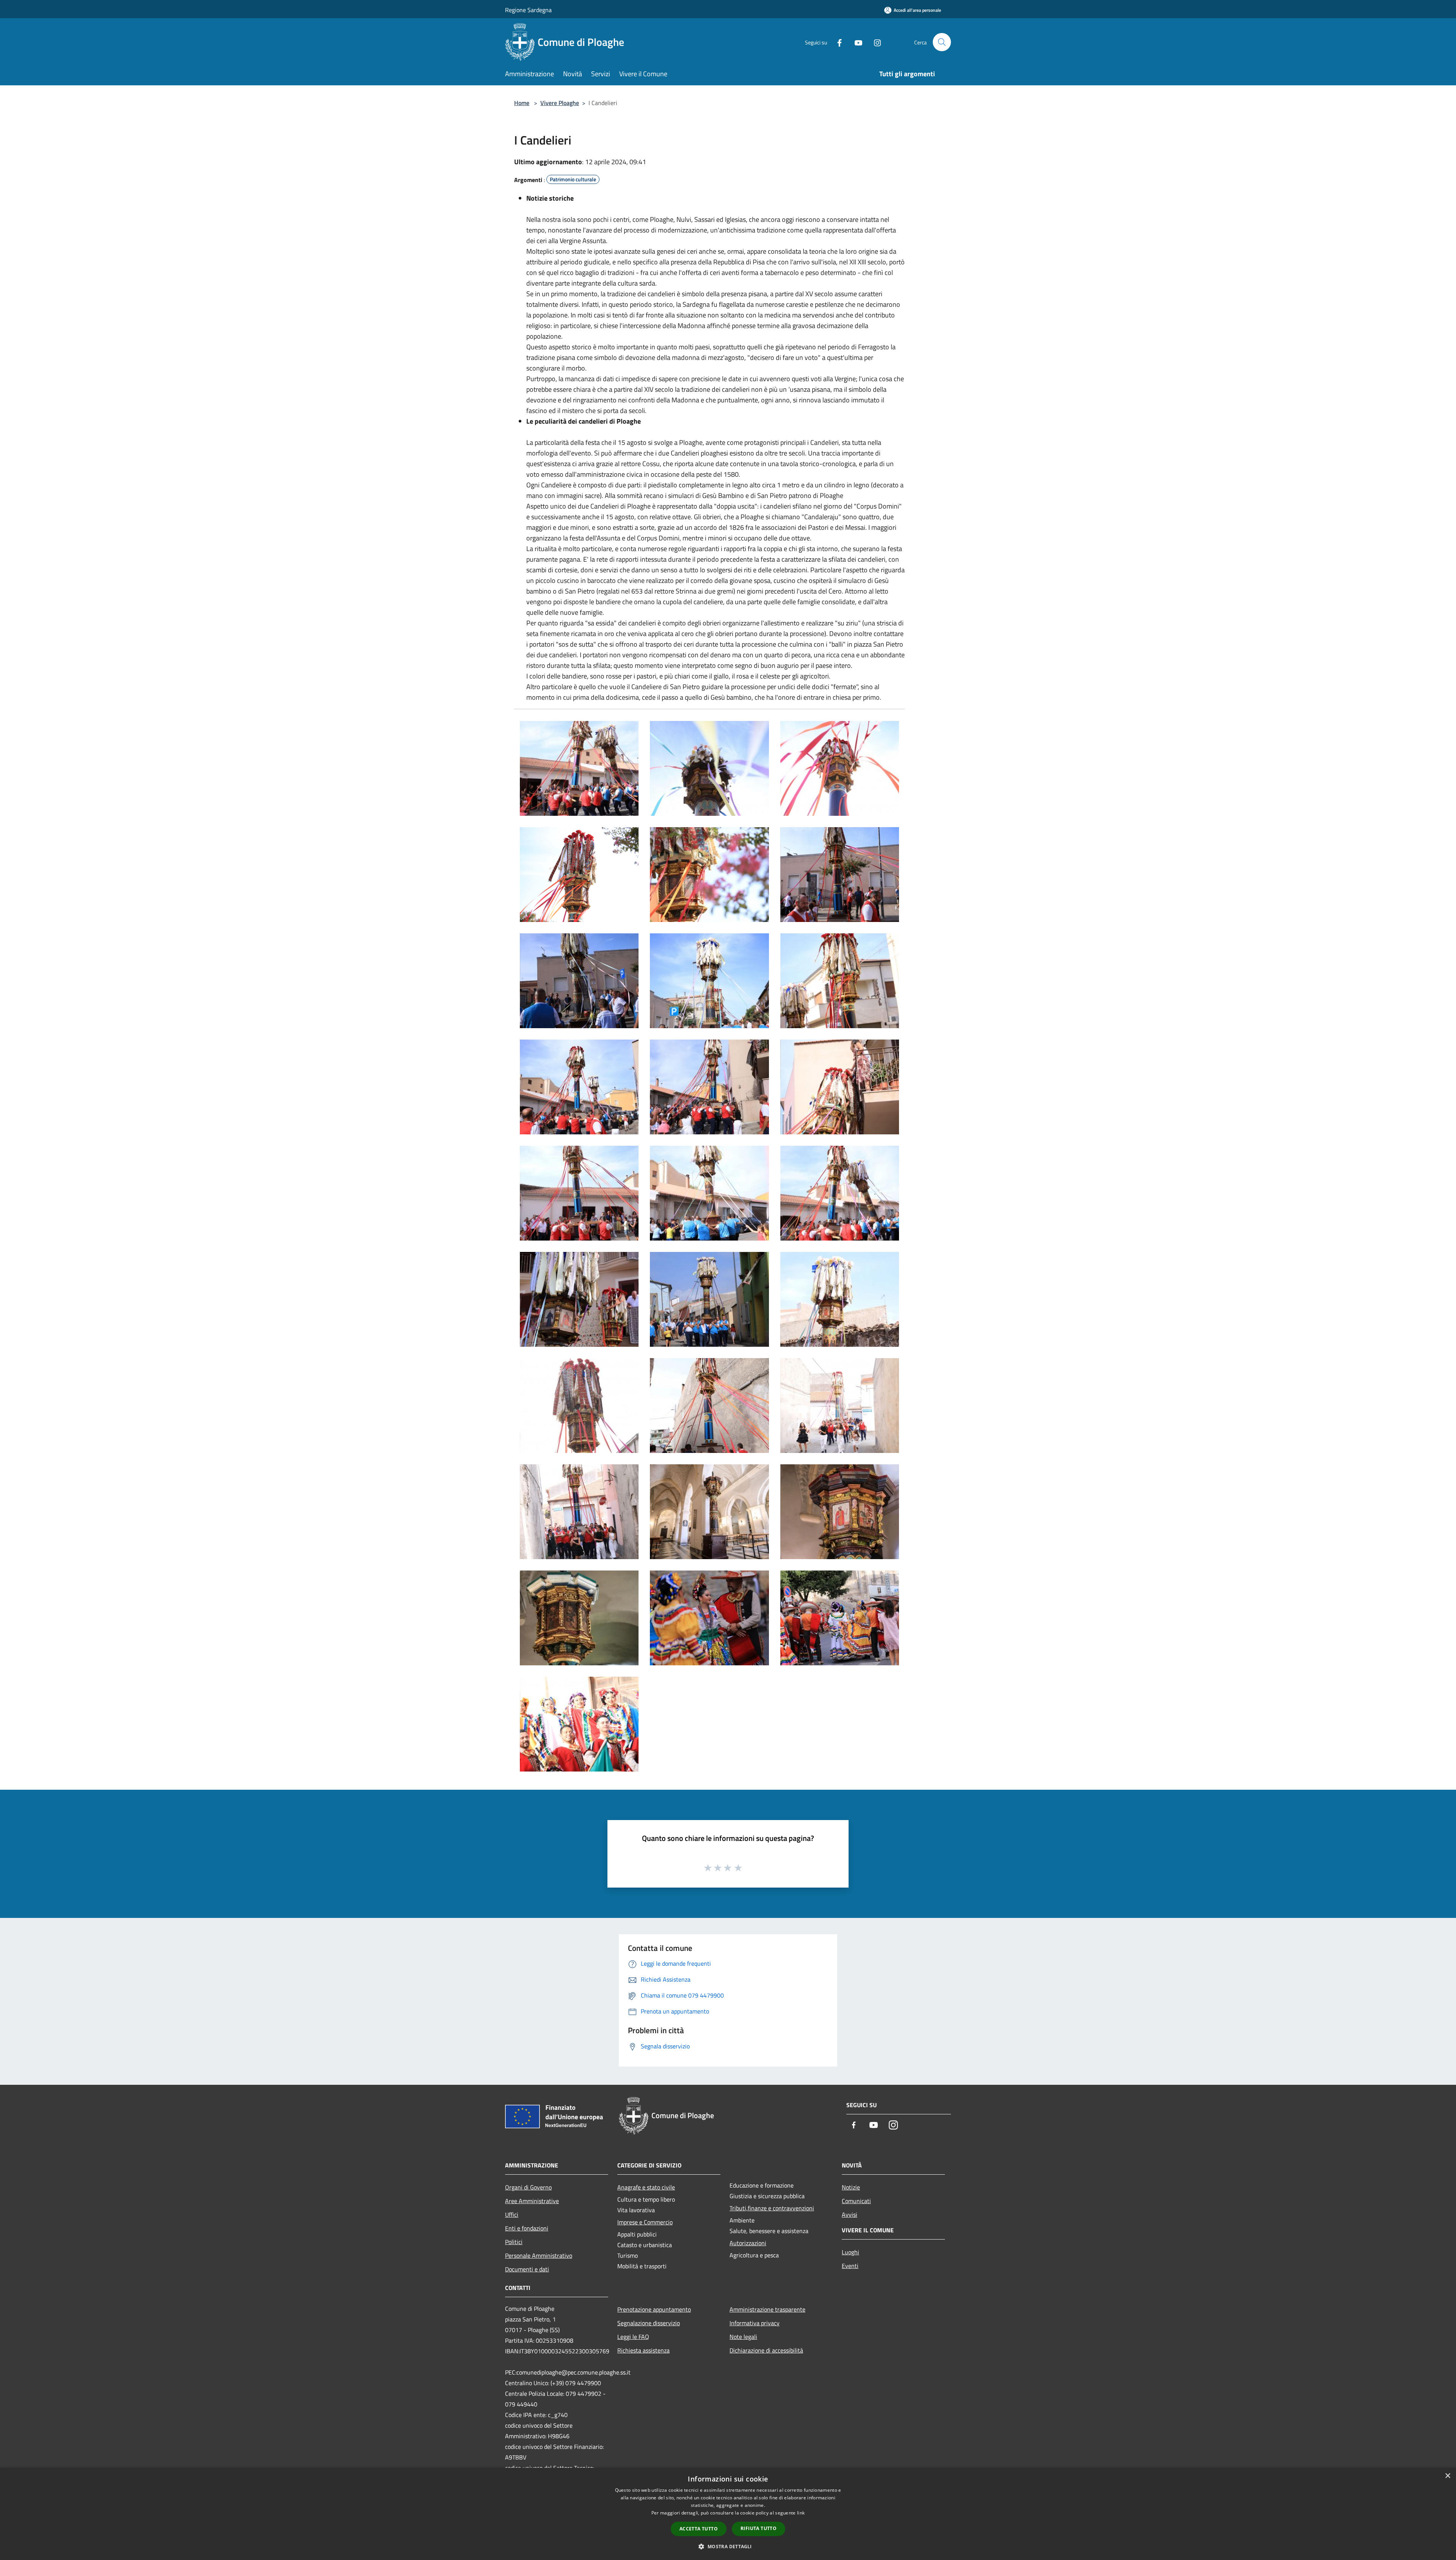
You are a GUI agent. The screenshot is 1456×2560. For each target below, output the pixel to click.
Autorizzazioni (748, 2243)
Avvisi (850, 2214)
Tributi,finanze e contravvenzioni (772, 2208)
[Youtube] (855, 42)
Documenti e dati (527, 2269)
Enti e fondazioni (527, 2228)
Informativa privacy (755, 2323)
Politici (514, 2242)
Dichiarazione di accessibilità (766, 2350)
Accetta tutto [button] (699, 2529)
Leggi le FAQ (633, 2337)
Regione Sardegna (528, 10)
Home (522, 103)
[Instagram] (874, 42)
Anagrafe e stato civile (646, 2187)
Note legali (743, 2337)
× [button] (1447, 2476)
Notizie (851, 2187)
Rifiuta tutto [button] (759, 2528)
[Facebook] (836, 42)
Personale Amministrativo (539, 2255)
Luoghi (850, 2252)
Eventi (850, 2266)
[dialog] (728, 2514)
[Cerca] (942, 42)
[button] (728, 2546)
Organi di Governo (528, 2187)
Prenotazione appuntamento (654, 2309)
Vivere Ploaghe (560, 103)
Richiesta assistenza (643, 2350)
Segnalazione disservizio (649, 2323)
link (801, 2513)
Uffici (512, 2214)
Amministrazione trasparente (767, 2309)
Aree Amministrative (532, 2201)
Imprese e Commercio (645, 2222)
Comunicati (856, 2201)
